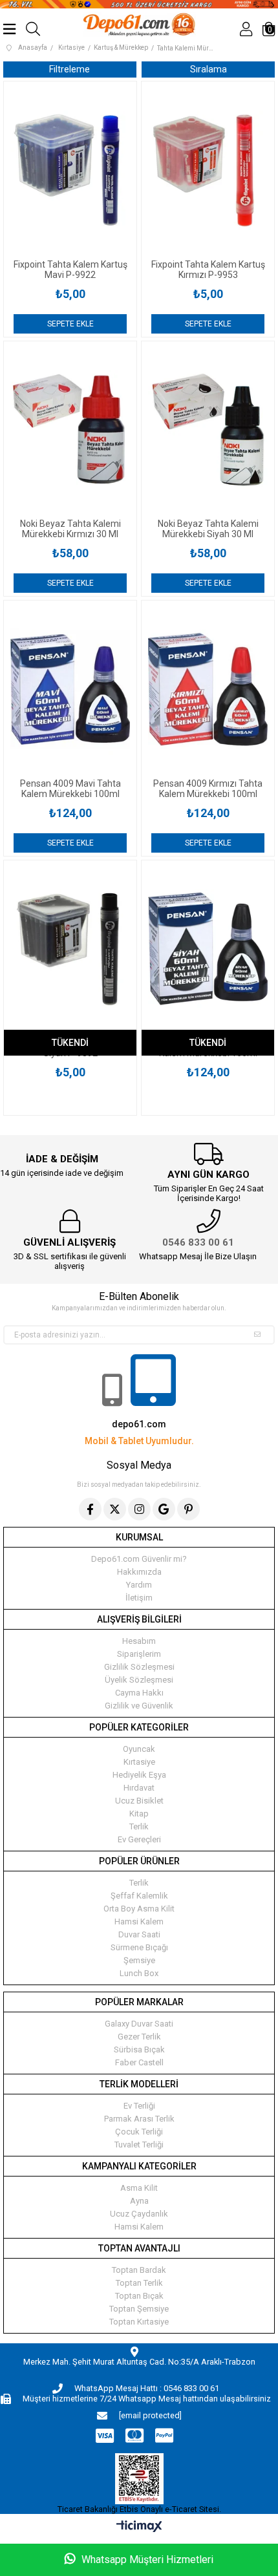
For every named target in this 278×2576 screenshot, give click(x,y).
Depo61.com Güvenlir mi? (139, 1559)
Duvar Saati (139, 1934)
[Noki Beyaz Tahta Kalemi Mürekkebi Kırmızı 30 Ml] (70, 430)
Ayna (139, 2201)
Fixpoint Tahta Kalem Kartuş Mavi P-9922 (70, 270)
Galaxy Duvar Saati (139, 2024)
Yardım (139, 1585)
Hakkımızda (139, 1572)
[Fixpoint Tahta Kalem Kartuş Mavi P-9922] (70, 170)
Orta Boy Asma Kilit (139, 1909)
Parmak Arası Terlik (139, 2119)
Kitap (139, 1814)
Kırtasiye (139, 1762)
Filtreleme (69, 69)
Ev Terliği (139, 2106)
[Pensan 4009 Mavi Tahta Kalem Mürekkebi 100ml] (70, 689)
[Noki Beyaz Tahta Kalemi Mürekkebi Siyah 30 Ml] (208, 430)
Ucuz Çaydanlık (139, 2214)
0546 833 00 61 (198, 1242)
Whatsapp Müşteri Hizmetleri (146, 2560)
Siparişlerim (139, 1654)
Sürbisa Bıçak (139, 2049)
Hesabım (139, 1641)
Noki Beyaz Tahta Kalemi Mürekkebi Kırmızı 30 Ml (70, 529)
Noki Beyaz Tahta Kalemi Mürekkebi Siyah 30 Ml (208, 529)
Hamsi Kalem (139, 1921)
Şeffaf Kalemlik (139, 1896)
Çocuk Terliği (139, 2132)
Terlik (139, 1826)
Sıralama (208, 69)
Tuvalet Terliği (139, 2145)
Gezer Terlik (139, 2037)
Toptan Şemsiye (139, 2309)
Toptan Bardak (139, 2270)
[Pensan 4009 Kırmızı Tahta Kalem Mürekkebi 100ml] (208, 689)
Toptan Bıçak (139, 2296)
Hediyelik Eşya (139, 1775)
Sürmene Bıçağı (139, 1947)
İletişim (139, 1598)
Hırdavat (139, 1788)
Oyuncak (139, 1749)
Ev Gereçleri (139, 1839)
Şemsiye (139, 1960)
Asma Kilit (139, 2188)
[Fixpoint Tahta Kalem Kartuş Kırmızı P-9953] (208, 170)
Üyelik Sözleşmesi (139, 1680)
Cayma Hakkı (139, 1693)
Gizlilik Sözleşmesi (139, 1667)
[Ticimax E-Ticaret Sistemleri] (139, 2527)
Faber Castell (139, 2062)
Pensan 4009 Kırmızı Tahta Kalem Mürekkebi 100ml (208, 789)
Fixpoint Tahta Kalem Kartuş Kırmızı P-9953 (208, 270)
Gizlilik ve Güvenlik (139, 1706)
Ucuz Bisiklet (139, 1801)
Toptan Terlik (139, 2283)
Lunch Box (139, 1973)
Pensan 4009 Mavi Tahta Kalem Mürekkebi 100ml (70, 789)
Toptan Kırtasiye (139, 2322)
